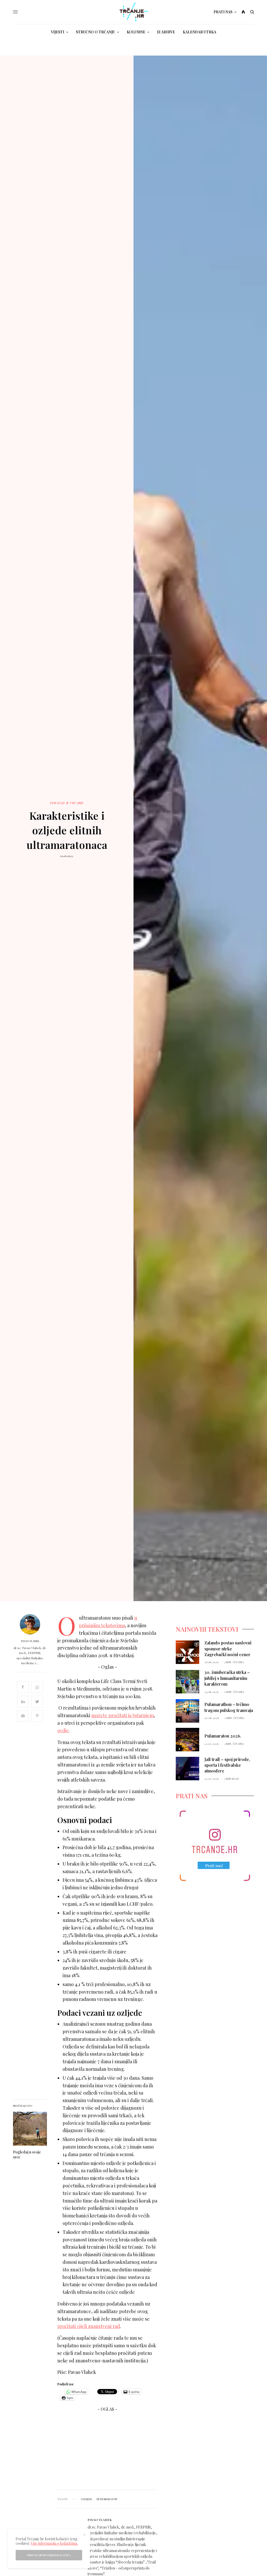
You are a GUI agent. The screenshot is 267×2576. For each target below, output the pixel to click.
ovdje (63, 1730)
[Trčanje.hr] (134, 12)
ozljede (86, 2499)
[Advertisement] (107, 2453)
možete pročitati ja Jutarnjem (123, 1715)
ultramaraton (107, 2499)
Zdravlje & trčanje (67, 803)
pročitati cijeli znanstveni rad (89, 2326)
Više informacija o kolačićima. (54, 2543)
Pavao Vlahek (30, 1641)
